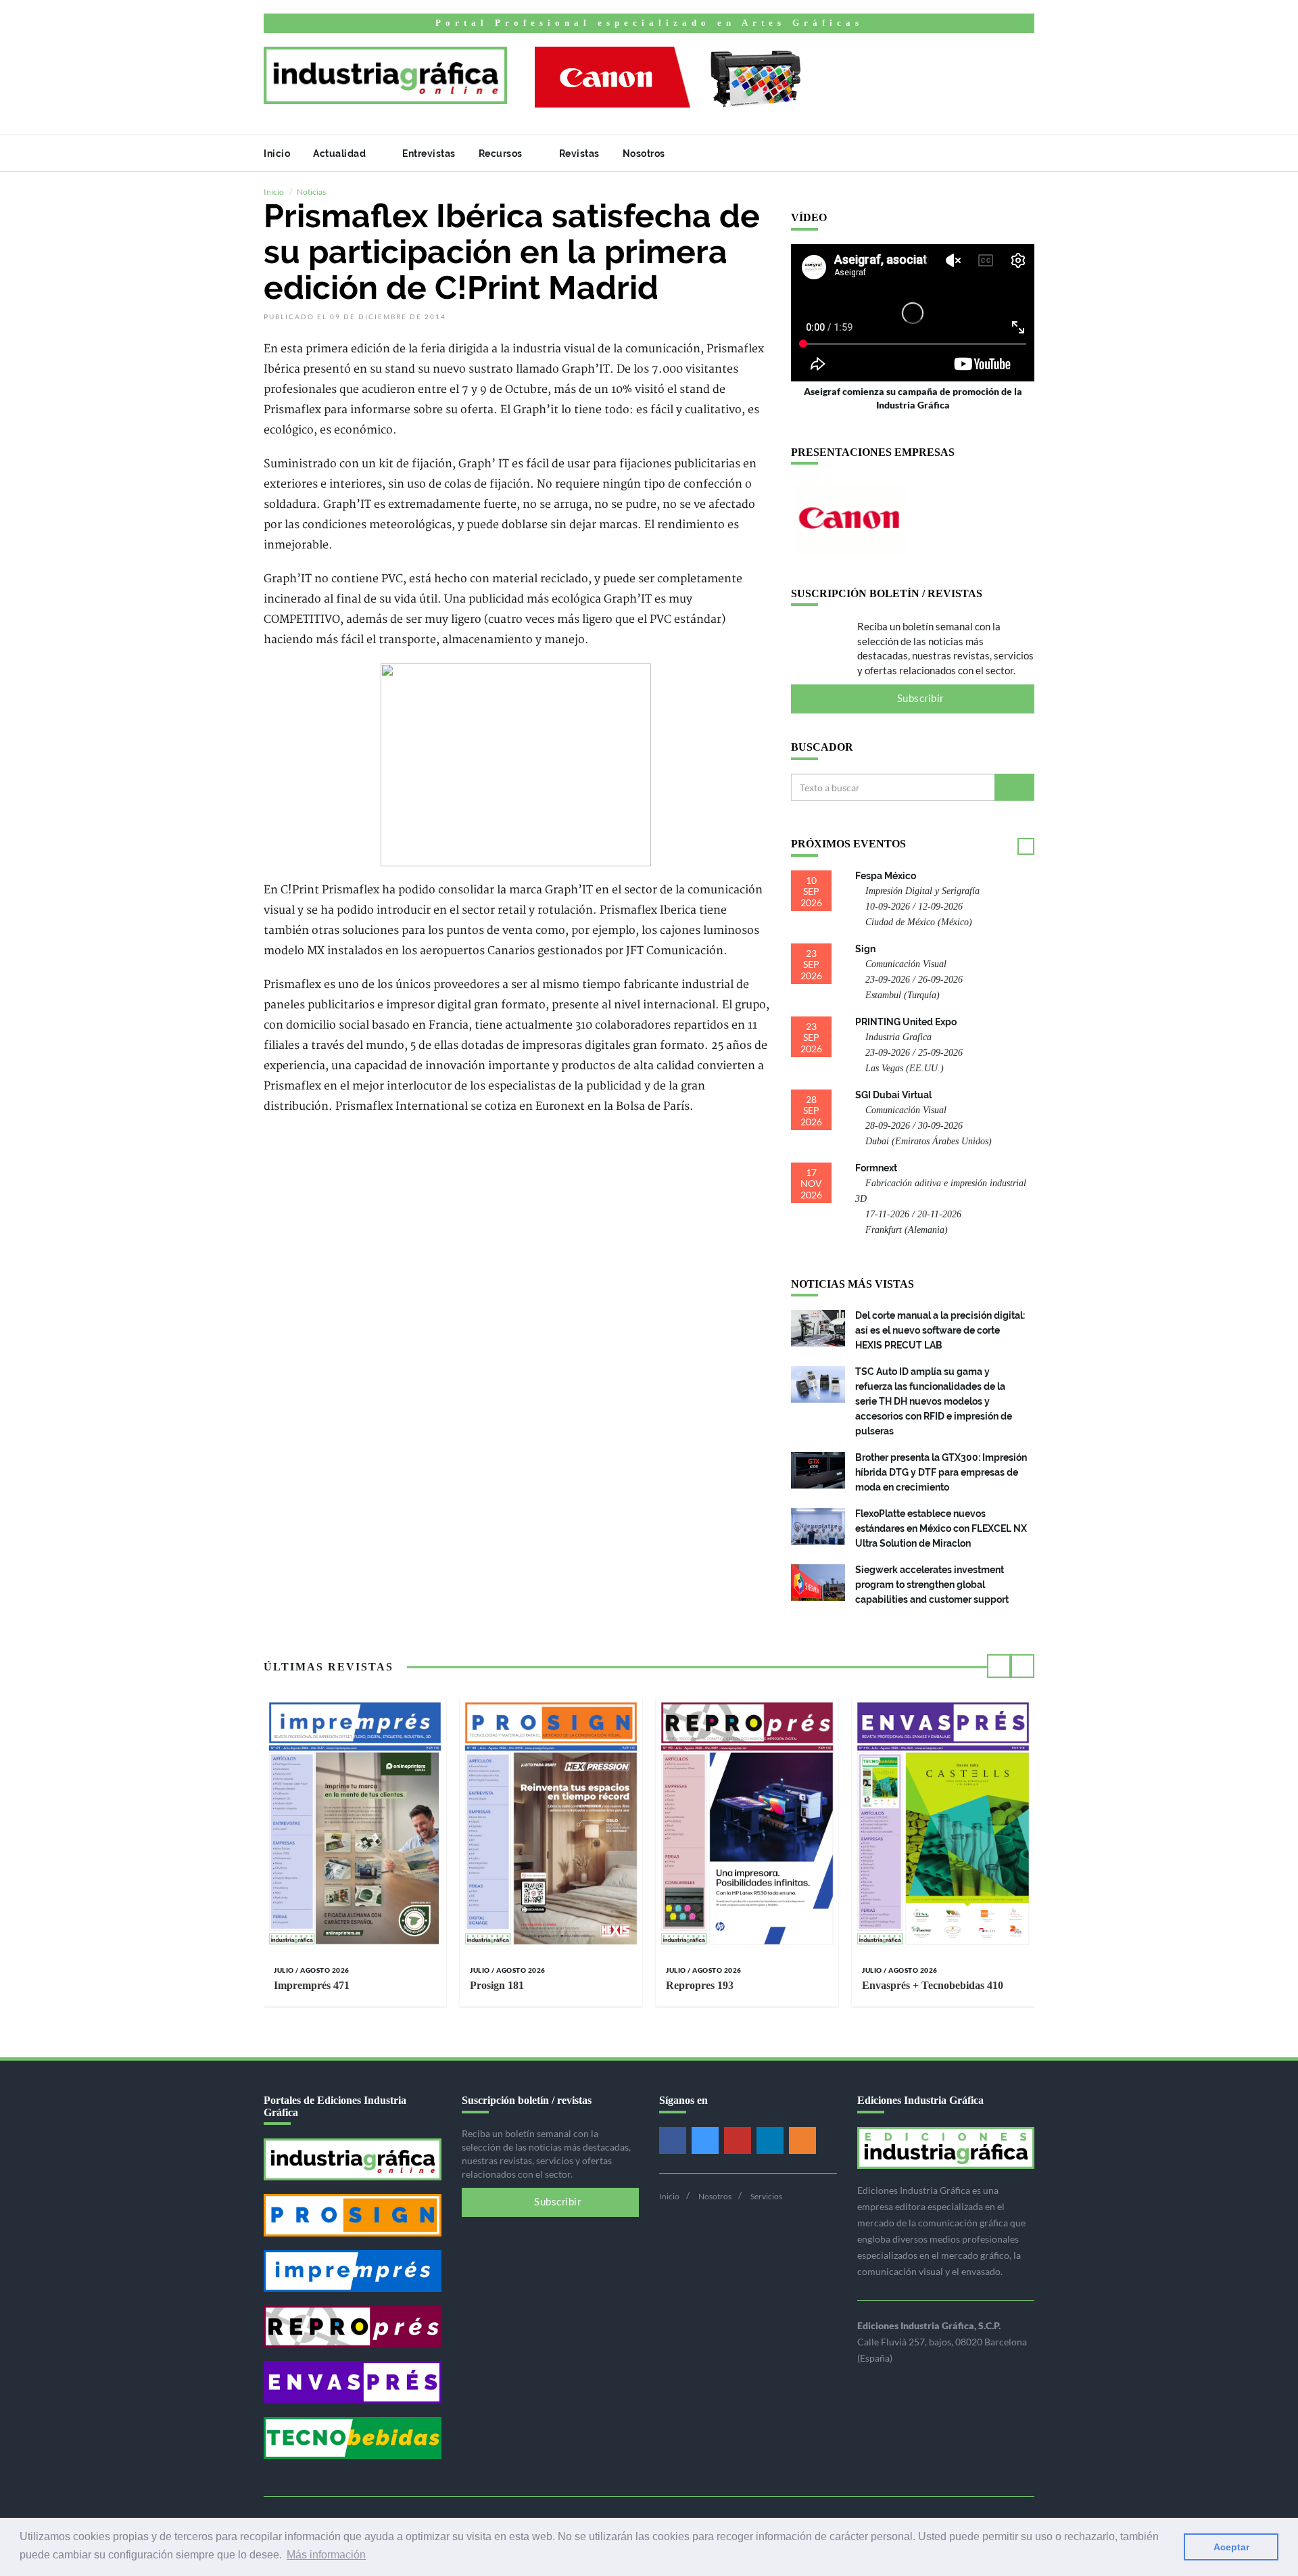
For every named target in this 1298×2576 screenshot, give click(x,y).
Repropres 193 (700, 1985)
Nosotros (645, 154)
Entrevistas (429, 154)
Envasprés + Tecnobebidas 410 (933, 1985)
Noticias (311, 192)
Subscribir (919, 699)
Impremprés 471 (312, 1985)
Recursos (502, 154)
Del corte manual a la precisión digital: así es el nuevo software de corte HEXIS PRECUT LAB (940, 1330)
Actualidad (341, 154)
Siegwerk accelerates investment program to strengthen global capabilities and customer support (932, 1585)
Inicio (277, 154)
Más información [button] (326, 2555)
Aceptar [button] (1231, 2547)
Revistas (579, 154)
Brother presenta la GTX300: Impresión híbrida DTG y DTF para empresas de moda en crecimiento (941, 1472)
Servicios (766, 2196)
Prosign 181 (497, 1985)
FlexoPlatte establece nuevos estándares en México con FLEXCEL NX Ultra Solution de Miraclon (941, 1528)
